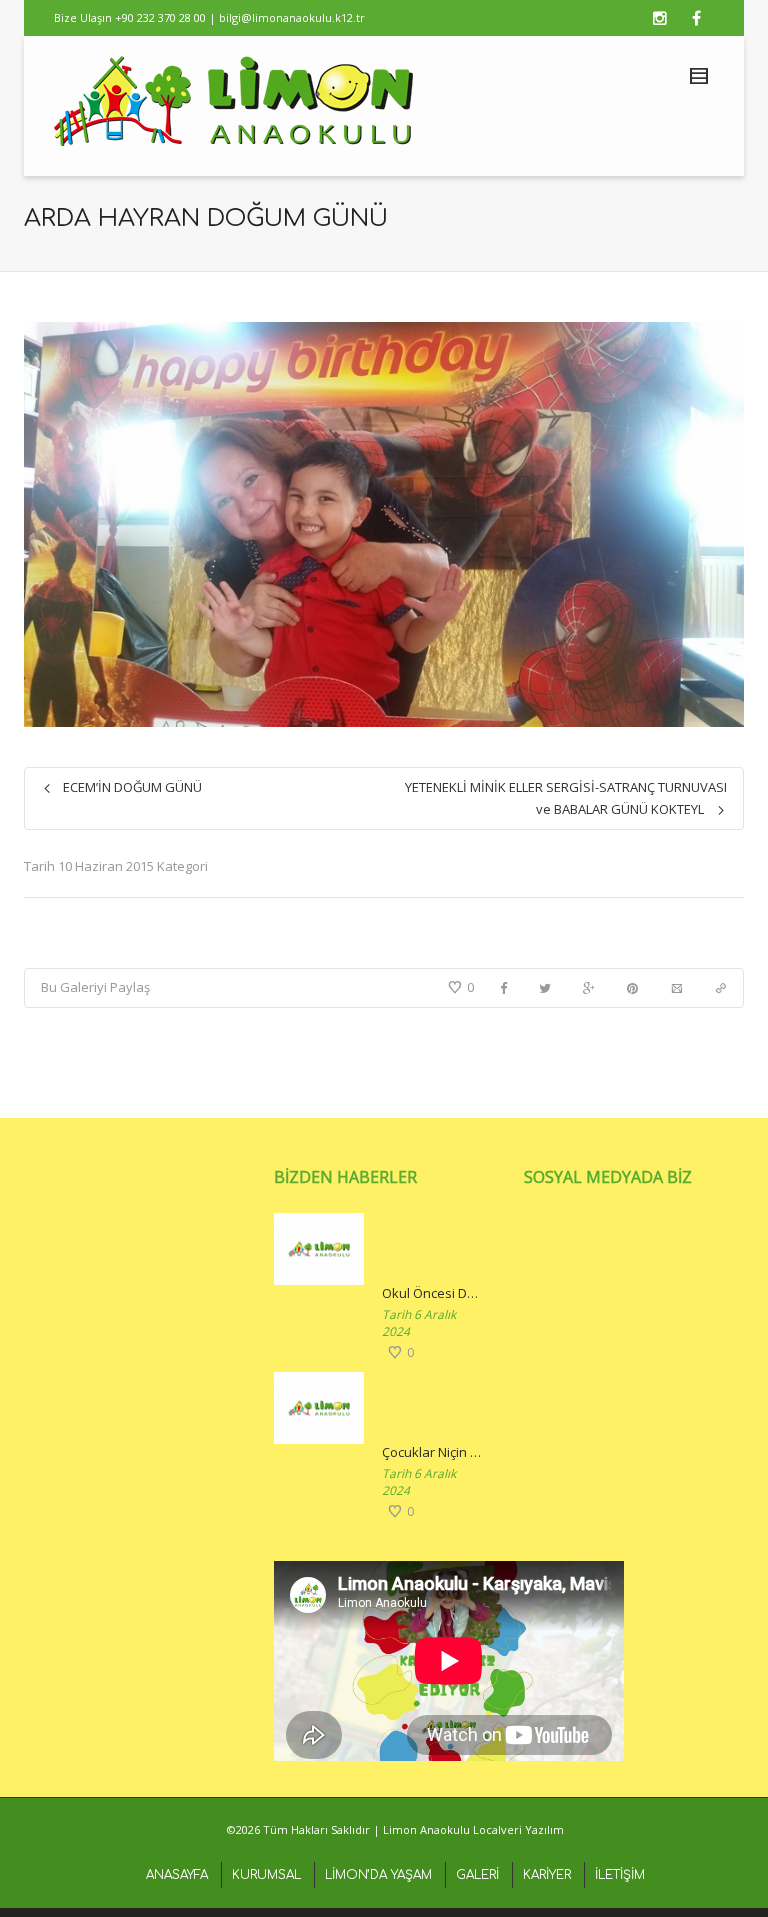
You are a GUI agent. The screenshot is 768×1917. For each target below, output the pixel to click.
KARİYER (547, 1875)
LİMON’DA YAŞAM (378, 1875)
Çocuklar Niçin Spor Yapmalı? (433, 1452)
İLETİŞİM (620, 1875)
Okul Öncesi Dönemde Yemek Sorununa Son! (433, 1293)
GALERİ (477, 1875)
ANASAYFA (177, 1875)
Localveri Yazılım (518, 1829)
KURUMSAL (266, 1875)
